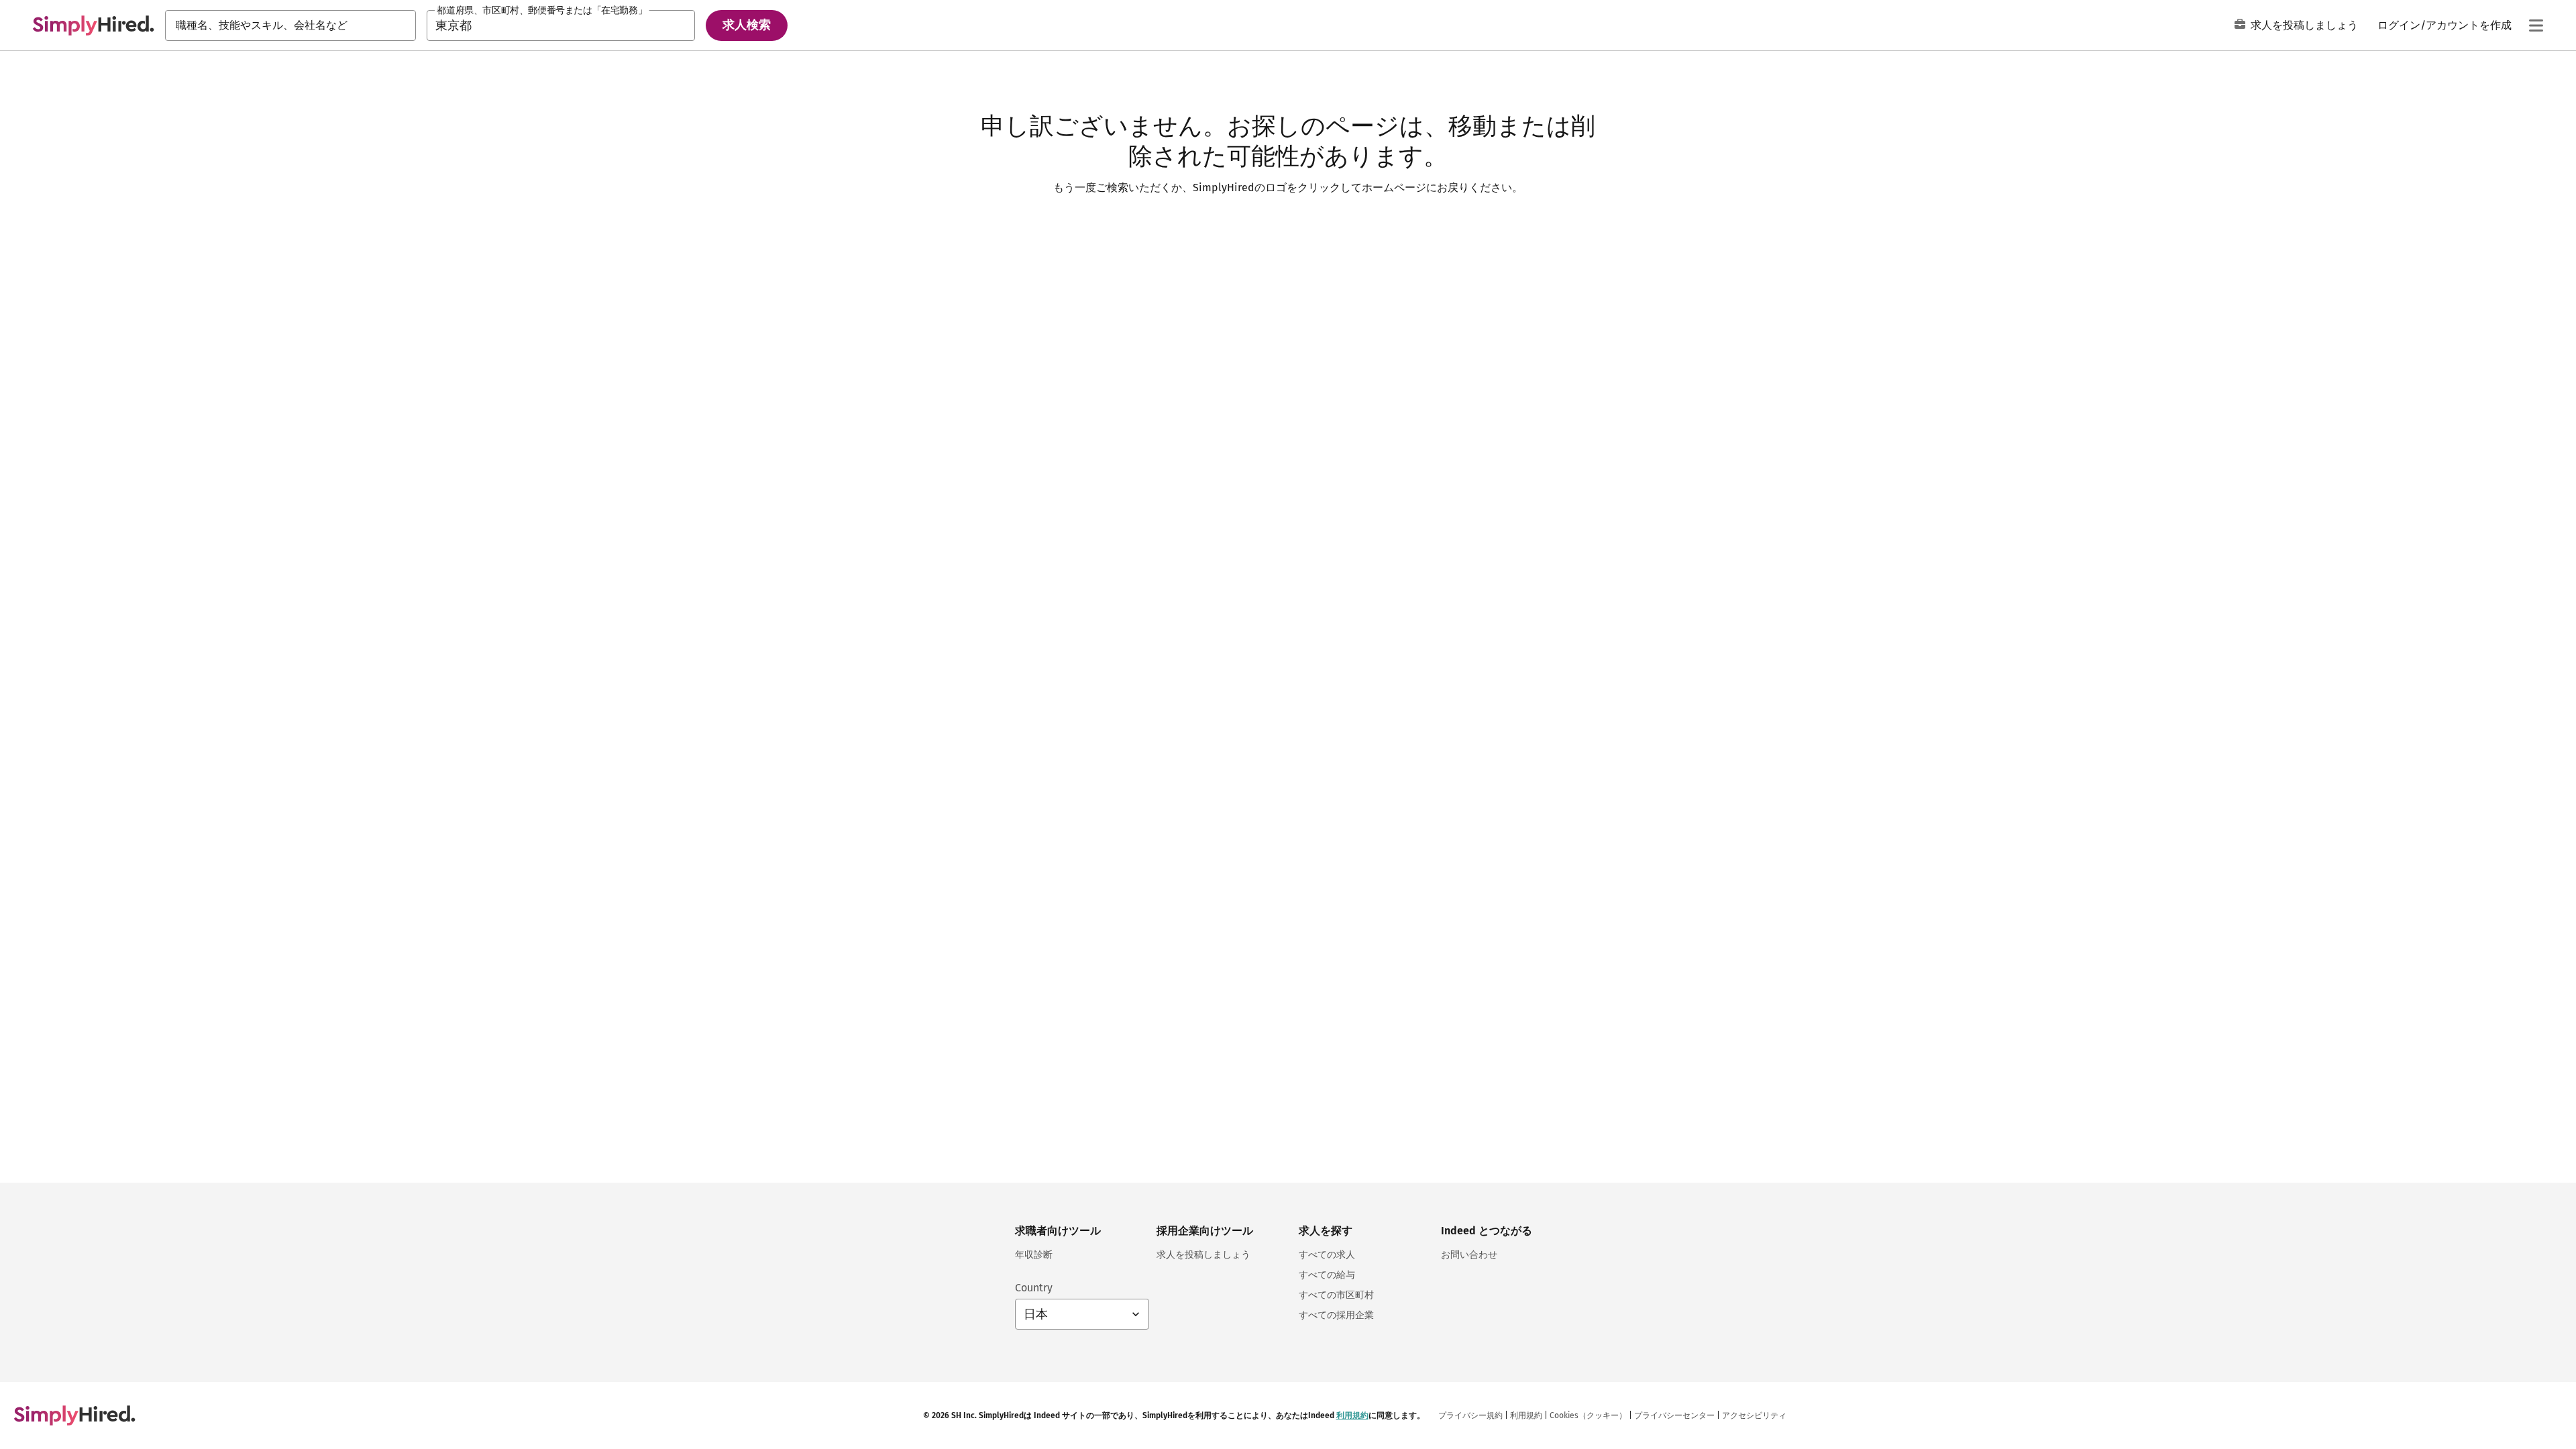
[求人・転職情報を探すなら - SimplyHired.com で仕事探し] (93, 25)
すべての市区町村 (1336, 1295)
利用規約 (1352, 1415)
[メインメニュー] (2536, 25)
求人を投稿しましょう (2304, 25)
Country (1034, 1288)
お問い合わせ (1469, 1255)
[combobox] (290, 25)
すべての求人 (1327, 1255)
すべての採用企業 (1336, 1315)
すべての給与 (1327, 1275)
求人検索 (747, 25)
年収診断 (1034, 1255)
